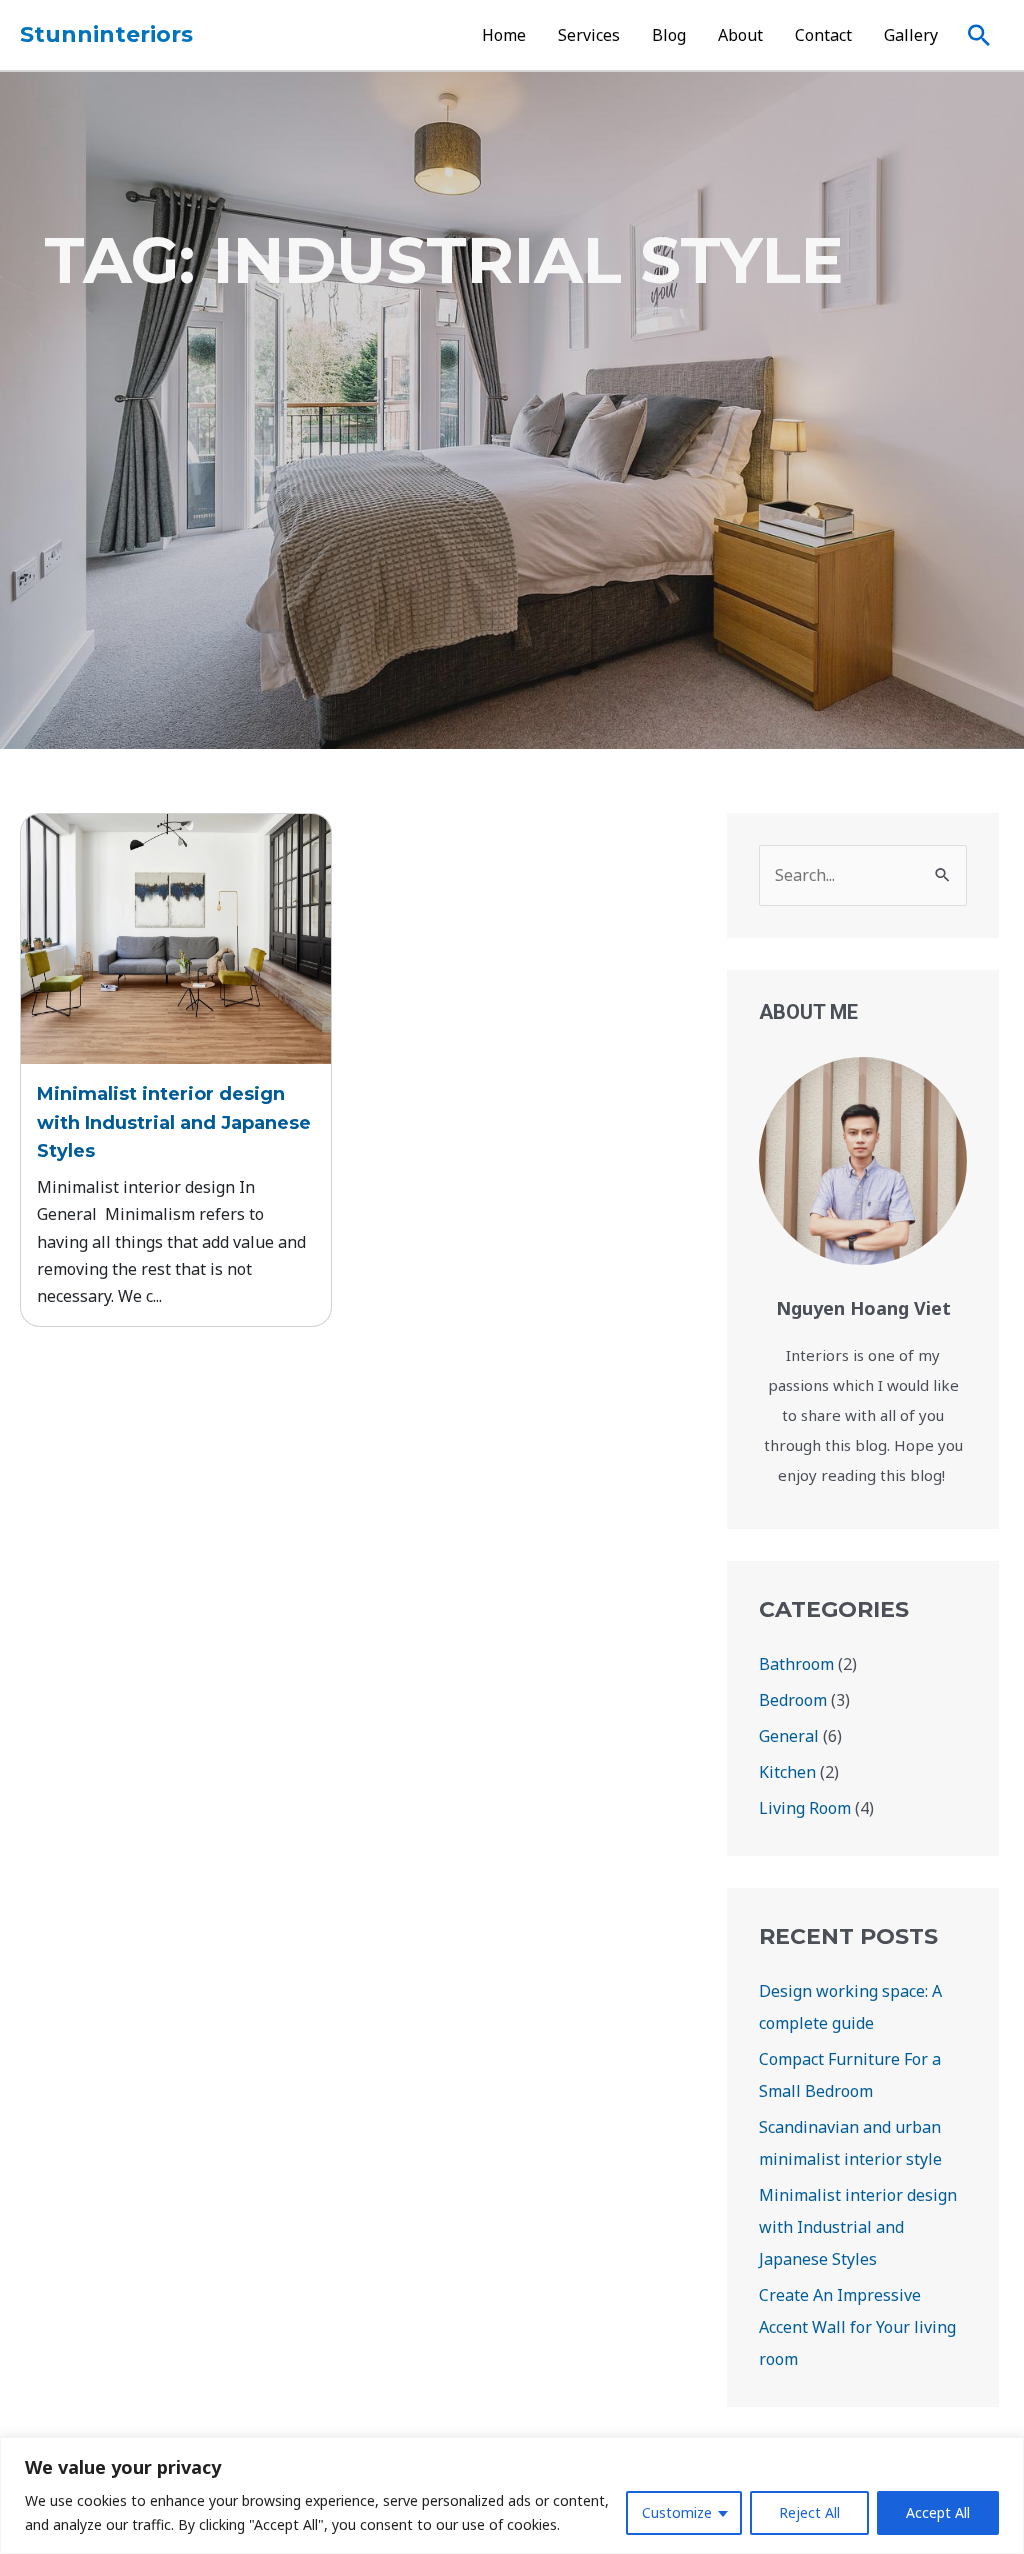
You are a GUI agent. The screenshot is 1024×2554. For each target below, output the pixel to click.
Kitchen (787, 1772)
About (740, 35)
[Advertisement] (512, 599)
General (789, 1736)
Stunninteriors (106, 34)
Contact (823, 35)
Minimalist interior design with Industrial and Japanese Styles (174, 1123)
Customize (677, 2512)
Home (504, 35)
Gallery (911, 35)
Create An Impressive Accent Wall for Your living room (857, 2327)
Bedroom (793, 1700)
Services (589, 35)
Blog (669, 35)
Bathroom (796, 1664)
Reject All (809, 2512)
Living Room (805, 1808)
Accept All (938, 2512)
